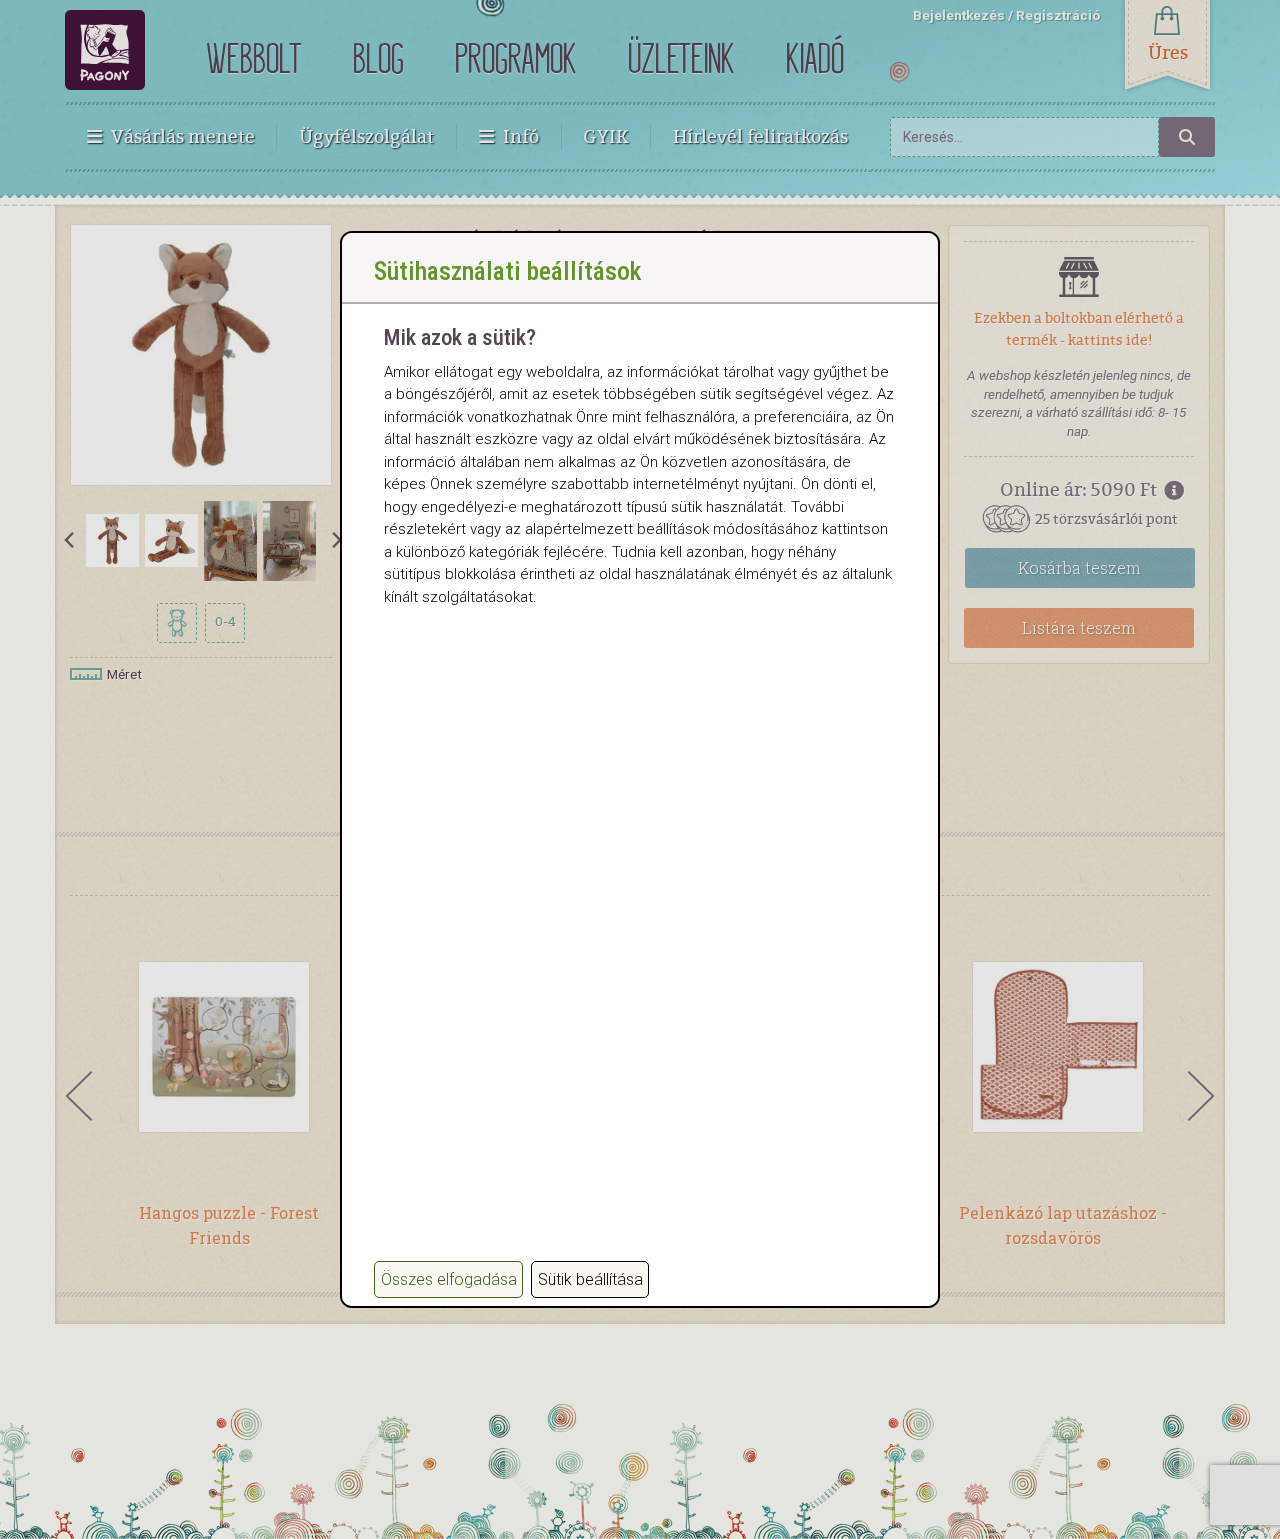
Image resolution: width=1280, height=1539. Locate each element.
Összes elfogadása (449, 1279)
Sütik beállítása (590, 1279)
